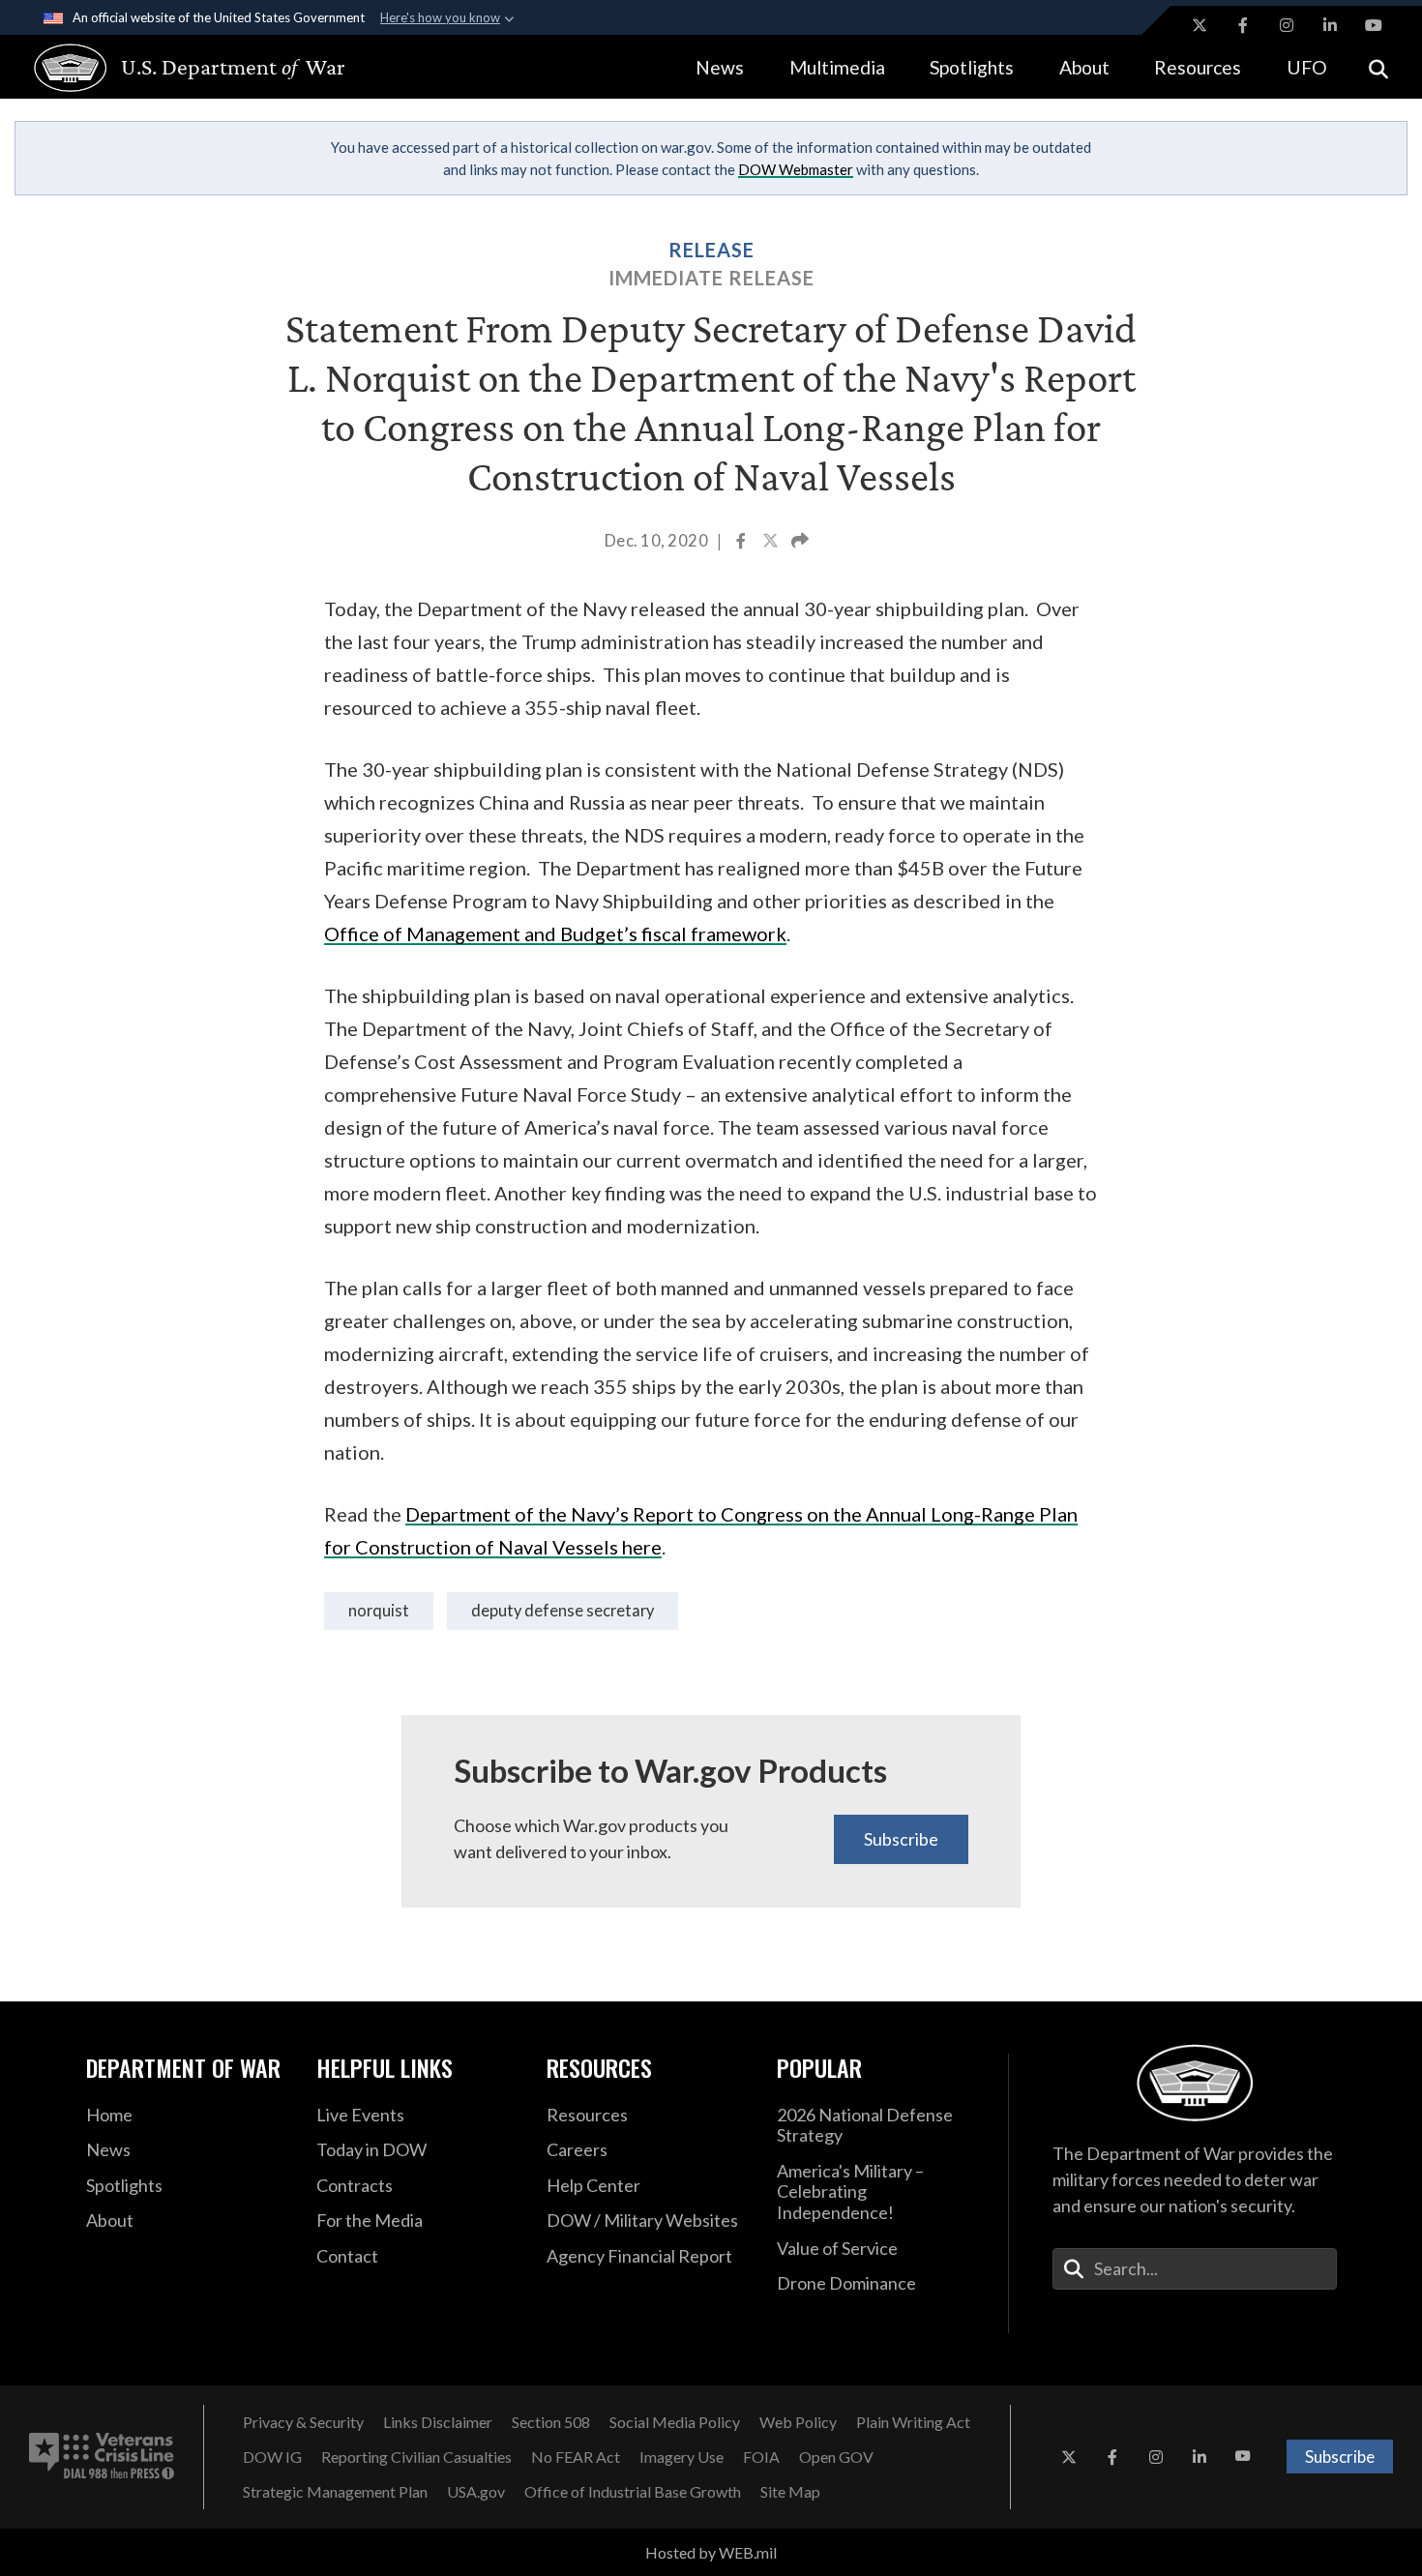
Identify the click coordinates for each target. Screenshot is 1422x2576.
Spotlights (972, 67)
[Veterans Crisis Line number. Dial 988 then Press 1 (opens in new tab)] (102, 2457)
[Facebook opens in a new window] (1243, 25)
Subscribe (901, 1839)
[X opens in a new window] (1200, 25)
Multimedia (837, 67)
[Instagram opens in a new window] (1287, 25)
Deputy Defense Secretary (563, 1611)
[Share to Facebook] (742, 543)
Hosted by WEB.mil (711, 2552)
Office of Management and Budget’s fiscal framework (555, 933)
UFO (1307, 67)
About (1084, 67)
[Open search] (1378, 67)
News (720, 67)
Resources (1198, 67)
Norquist (379, 1611)
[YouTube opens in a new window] (1374, 25)
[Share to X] (772, 543)
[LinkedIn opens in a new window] (1330, 25)
